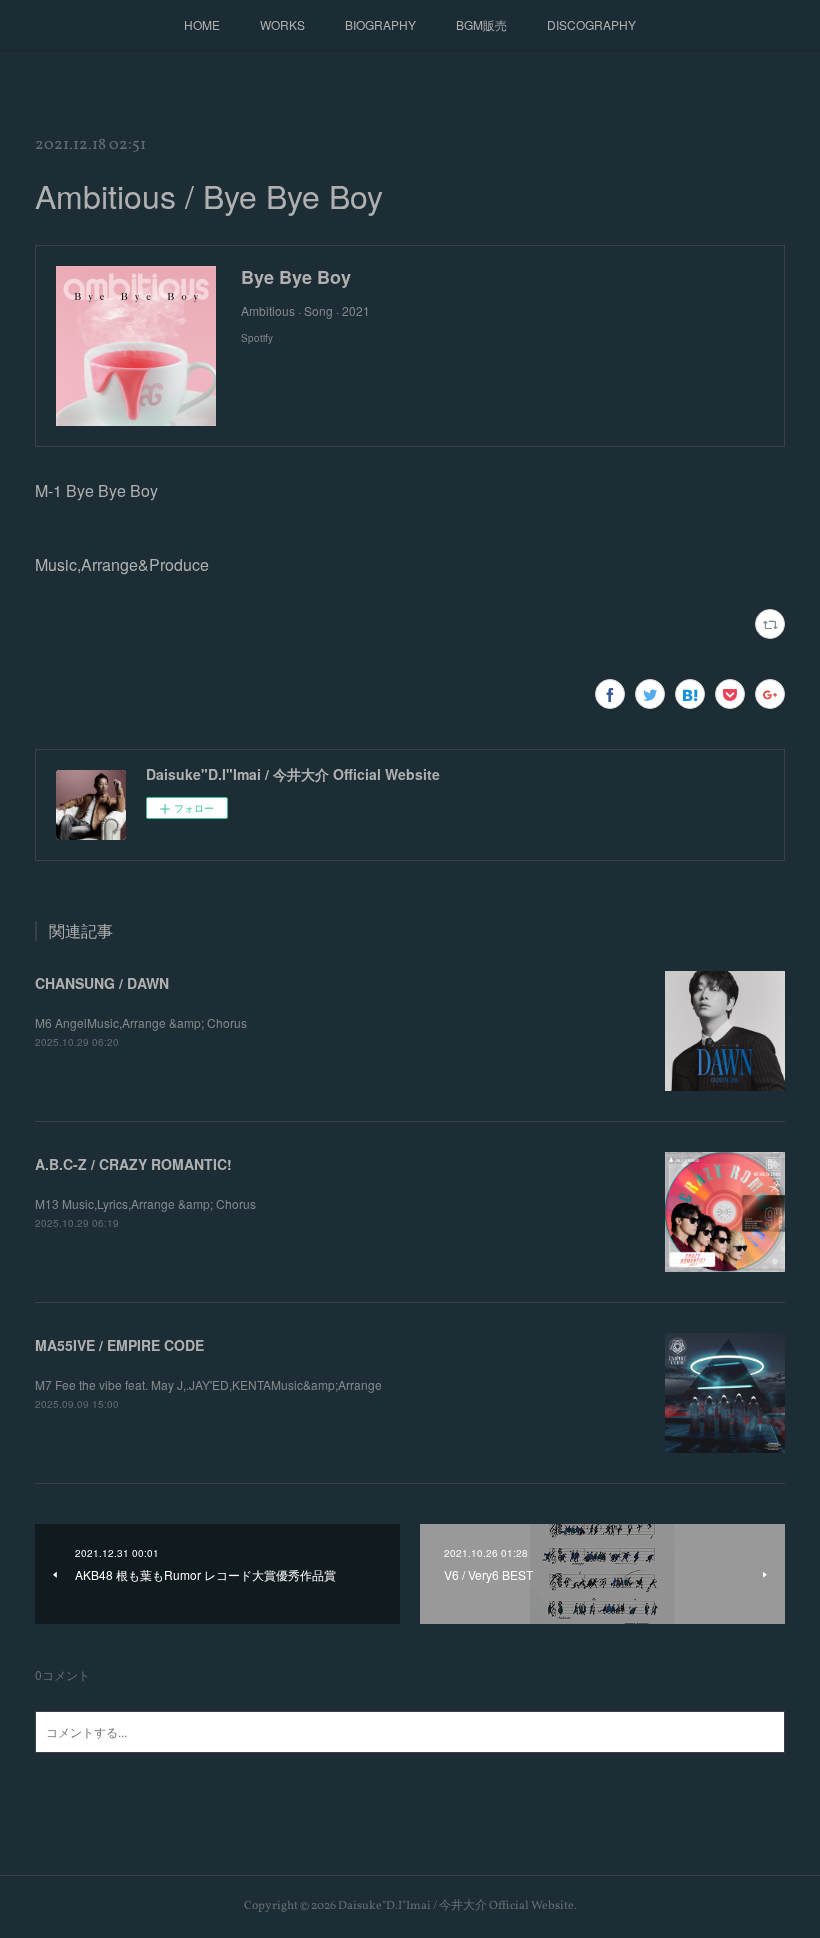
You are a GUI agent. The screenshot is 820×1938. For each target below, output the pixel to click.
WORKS (282, 24)
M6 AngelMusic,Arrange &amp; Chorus (141, 1022)
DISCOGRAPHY (591, 24)
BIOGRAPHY (380, 24)
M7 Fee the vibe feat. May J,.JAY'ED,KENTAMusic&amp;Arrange (208, 1384)
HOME (202, 24)
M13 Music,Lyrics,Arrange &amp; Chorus (145, 1203)
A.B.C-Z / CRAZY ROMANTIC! (133, 1164)
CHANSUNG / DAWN (102, 983)
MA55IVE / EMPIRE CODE (119, 1345)
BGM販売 (481, 24)
